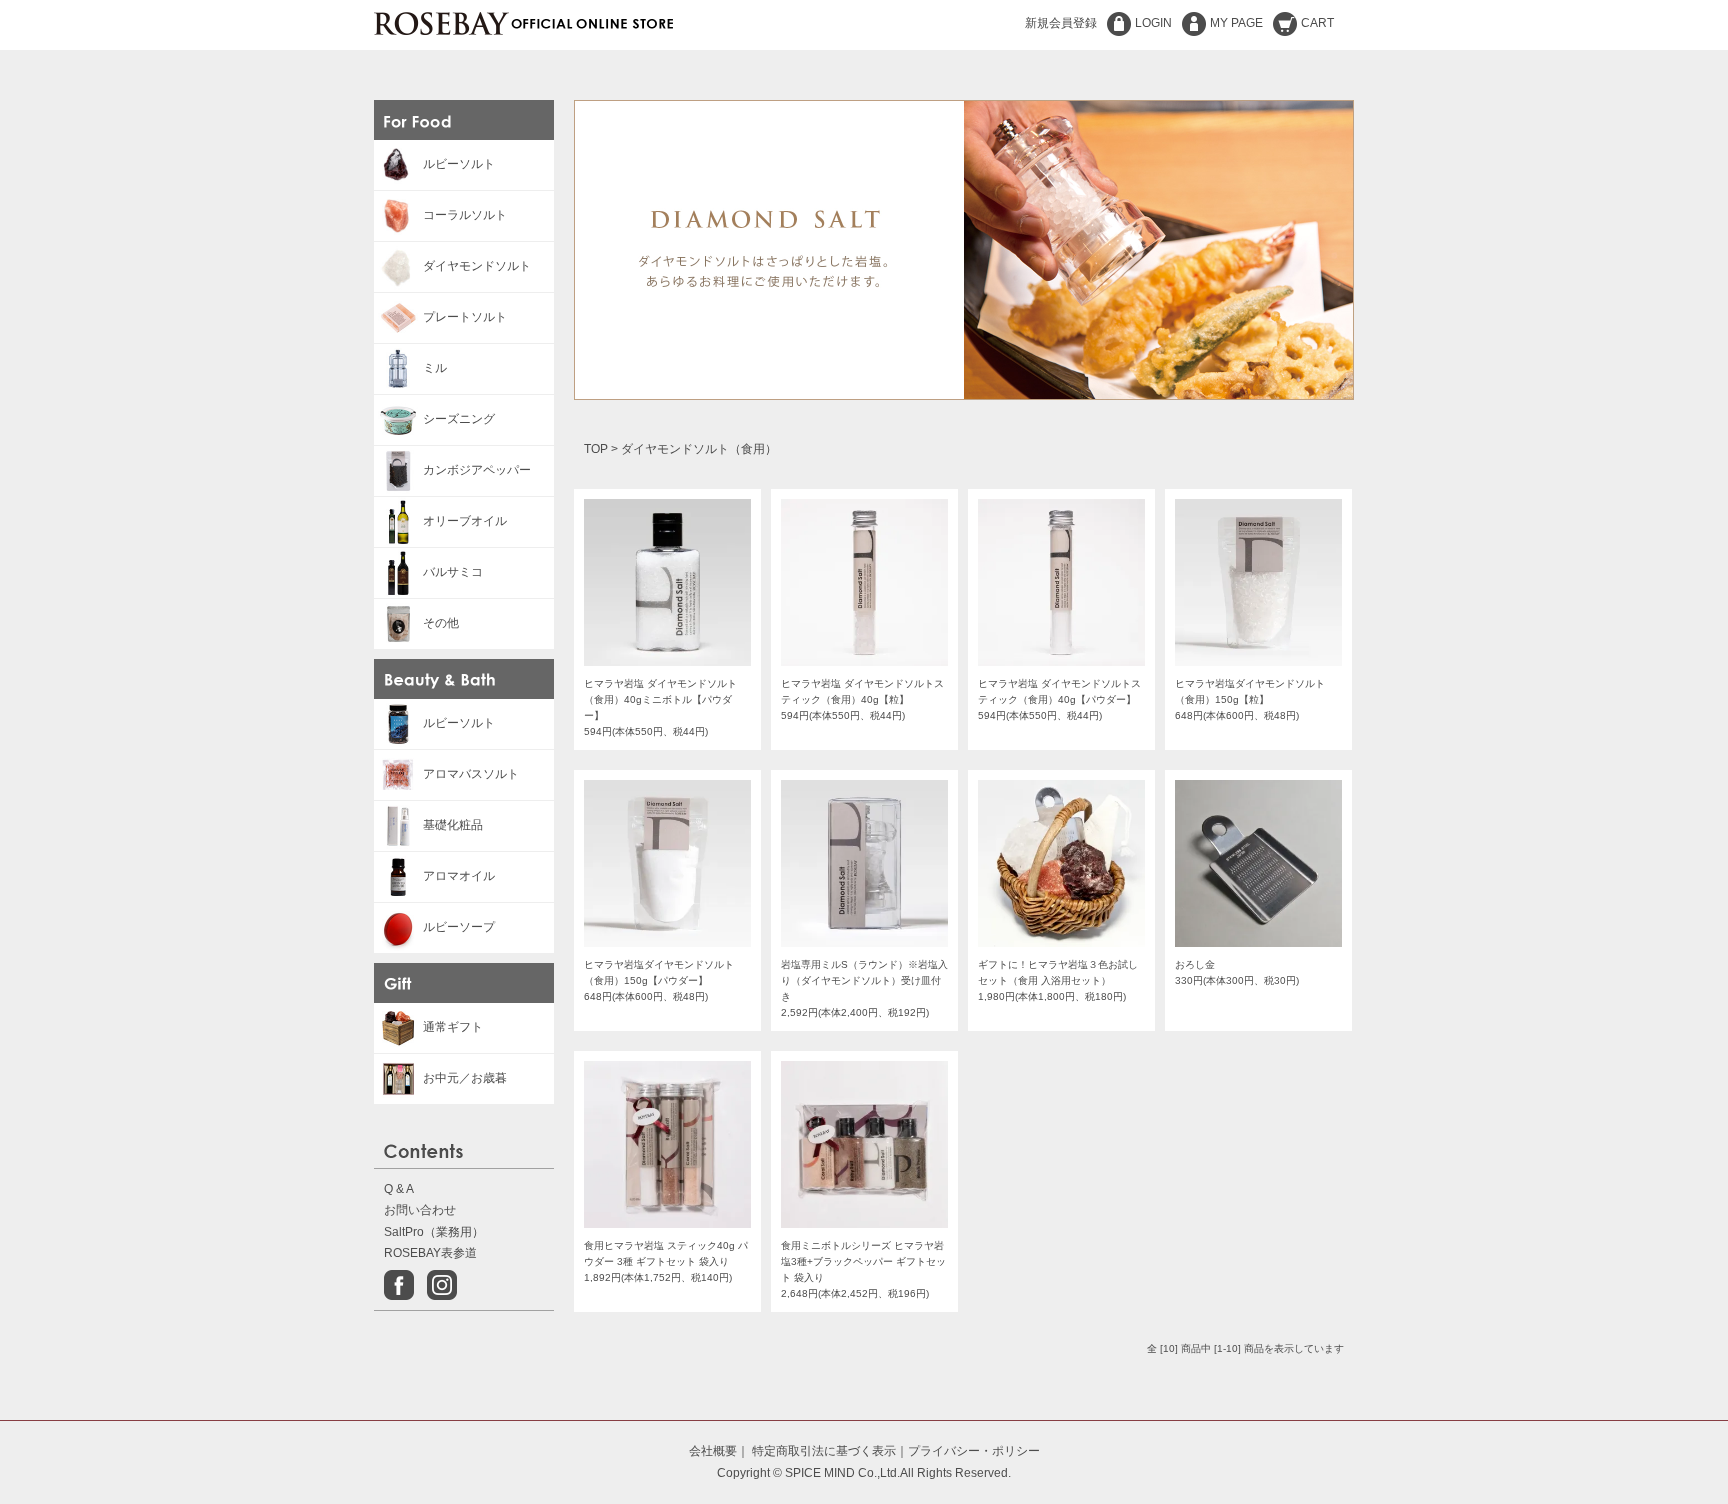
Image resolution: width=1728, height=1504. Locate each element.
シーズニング (459, 419)
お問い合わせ (420, 1210)
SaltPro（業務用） (434, 1232)
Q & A (399, 1189)
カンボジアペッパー (477, 470)
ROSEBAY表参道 (430, 1253)
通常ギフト (453, 1027)
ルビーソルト (459, 164)
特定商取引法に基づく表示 (824, 1451)
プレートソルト (465, 317)
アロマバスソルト (471, 774)
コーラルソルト (465, 215)
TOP (596, 449)
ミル (435, 368)
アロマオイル (459, 876)
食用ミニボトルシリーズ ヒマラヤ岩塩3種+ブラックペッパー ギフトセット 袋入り (863, 1261)
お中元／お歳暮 (465, 1078)
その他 (441, 623)
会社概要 (713, 1451)
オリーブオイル (465, 521)
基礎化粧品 (453, 825)
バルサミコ (453, 572)
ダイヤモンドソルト (477, 266)
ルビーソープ (459, 927)
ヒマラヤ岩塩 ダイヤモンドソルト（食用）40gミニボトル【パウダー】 (660, 699)
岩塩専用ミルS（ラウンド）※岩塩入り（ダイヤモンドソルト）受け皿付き (864, 980)
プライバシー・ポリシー (974, 1451)
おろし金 (1195, 964)
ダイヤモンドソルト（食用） (699, 449)
